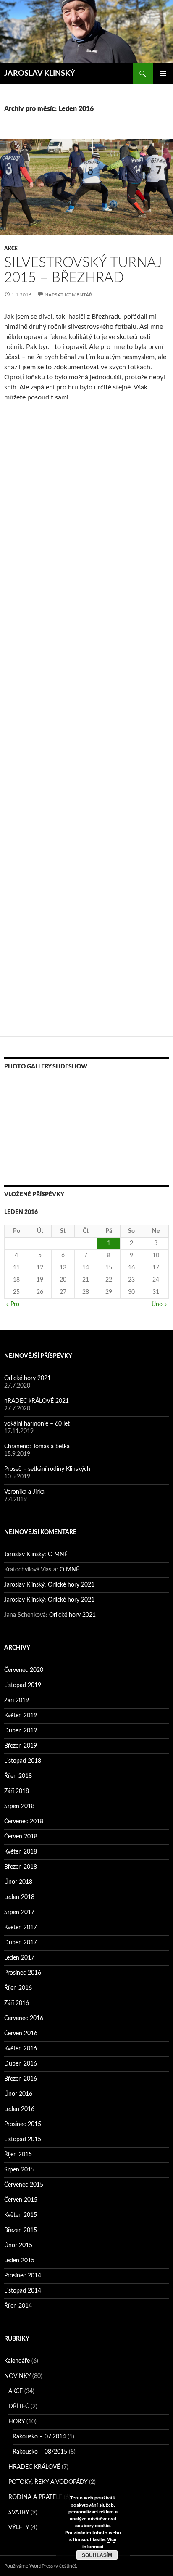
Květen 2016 (21, 2049)
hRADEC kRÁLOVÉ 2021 (37, 1401)
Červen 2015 (21, 2200)
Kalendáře (17, 2361)
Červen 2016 (21, 2034)
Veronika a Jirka (24, 1492)
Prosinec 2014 (23, 2276)
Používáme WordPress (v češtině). (41, 2566)
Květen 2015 (21, 2215)
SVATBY (19, 2513)
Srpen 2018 (19, 1806)
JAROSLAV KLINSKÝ (40, 74)
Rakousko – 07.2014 (39, 2437)
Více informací (99, 2543)
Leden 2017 (19, 1958)
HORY (17, 2422)
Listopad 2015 (23, 2140)
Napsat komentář (68, 295)
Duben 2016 (21, 2064)
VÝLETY (19, 2528)
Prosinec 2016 (23, 1973)
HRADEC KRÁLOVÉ (34, 2467)
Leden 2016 (19, 2109)
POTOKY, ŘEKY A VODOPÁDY (48, 2482)
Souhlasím (97, 2555)
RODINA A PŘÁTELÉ (35, 2497)
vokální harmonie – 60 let (37, 1424)
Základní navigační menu (163, 74)
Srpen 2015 (19, 2170)
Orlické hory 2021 (28, 1378)
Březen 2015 (21, 2230)
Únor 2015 (18, 2245)
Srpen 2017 (19, 1912)
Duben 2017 (21, 1943)
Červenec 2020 (24, 1670)
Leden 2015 (19, 2261)
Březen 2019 (21, 1746)
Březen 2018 (21, 1867)
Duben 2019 (21, 1731)
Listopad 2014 (23, 2291)
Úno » (159, 1304)
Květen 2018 (21, 1852)
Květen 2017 (21, 1928)
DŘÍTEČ (19, 2407)
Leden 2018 (19, 1897)
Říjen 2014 (18, 2306)
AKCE (11, 249)
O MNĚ (58, 1555)
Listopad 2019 (23, 1685)
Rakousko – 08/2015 (40, 2452)
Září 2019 (17, 1701)
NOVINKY (17, 2376)
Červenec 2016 (24, 2018)
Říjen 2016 (18, 1988)
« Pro (13, 1304)
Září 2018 (17, 1791)
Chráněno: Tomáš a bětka (37, 1447)
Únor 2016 (18, 2094)
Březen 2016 (21, 2079)
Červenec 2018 (24, 1822)
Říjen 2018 (18, 1776)
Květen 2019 (21, 1716)
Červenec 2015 (24, 2185)
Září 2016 (17, 2003)
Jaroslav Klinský (24, 1555)
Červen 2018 (21, 1837)
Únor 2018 (18, 1882)
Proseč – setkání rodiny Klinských (47, 1469)
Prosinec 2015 (23, 2124)
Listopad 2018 (23, 1761)
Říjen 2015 (18, 2155)
